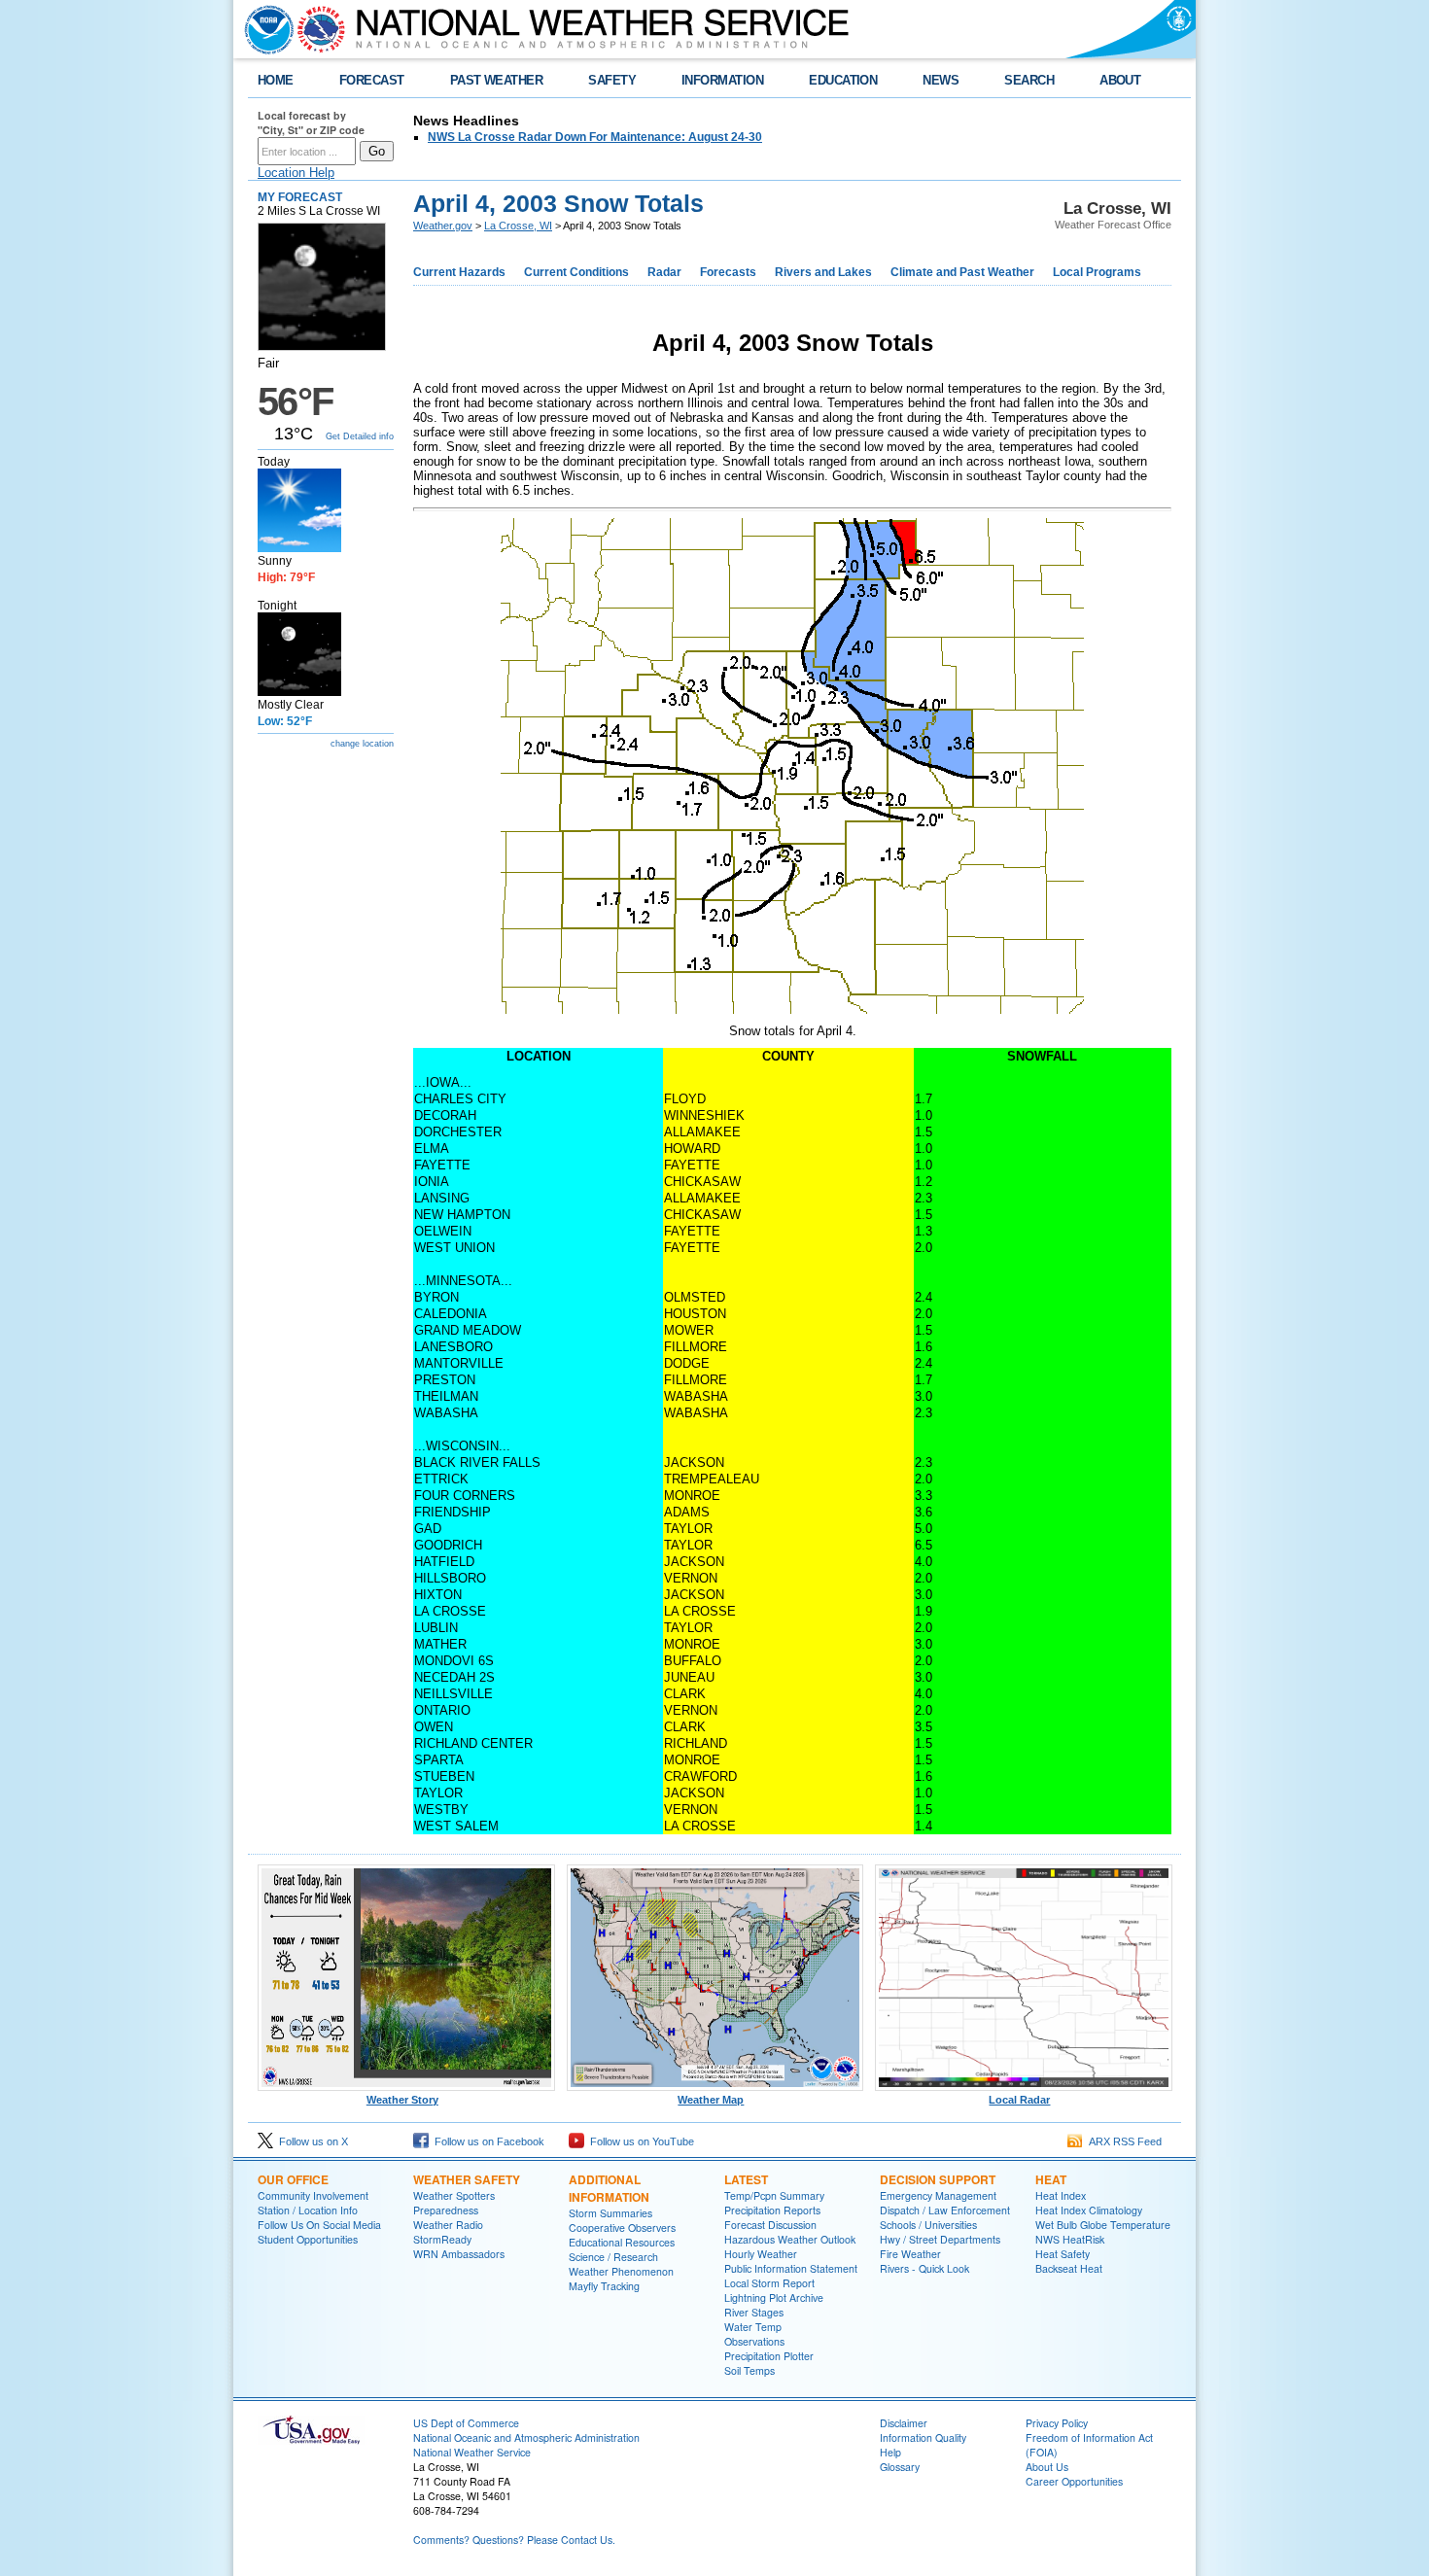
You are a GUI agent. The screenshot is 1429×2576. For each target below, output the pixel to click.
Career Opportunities (1074, 2481)
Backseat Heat (1069, 2268)
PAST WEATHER (497, 80)
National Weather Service (472, 2452)
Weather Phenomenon (621, 2271)
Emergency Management (938, 2195)
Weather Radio (448, 2225)
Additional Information (609, 2188)
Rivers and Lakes (823, 272)
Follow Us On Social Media (319, 2225)
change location (362, 744)
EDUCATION (843, 80)
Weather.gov (443, 226)
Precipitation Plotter (769, 2356)
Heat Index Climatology (1089, 2210)
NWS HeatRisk (1070, 2239)
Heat (1051, 2179)
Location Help (296, 173)
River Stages (754, 2312)
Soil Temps (749, 2370)
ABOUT (1120, 80)
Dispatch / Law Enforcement (945, 2210)
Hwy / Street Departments (940, 2239)
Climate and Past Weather (962, 272)
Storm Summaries (610, 2213)
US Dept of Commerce (466, 2423)
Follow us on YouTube (639, 2141)
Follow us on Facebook (487, 2141)
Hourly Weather (761, 2254)
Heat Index (1061, 2195)
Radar (664, 272)
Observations (754, 2341)
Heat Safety (1063, 2254)
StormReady (442, 2239)
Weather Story (402, 2100)
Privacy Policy (1057, 2423)
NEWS (941, 80)
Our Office (293, 2179)
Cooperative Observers (622, 2228)
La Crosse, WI (518, 226)
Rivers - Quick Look (924, 2268)
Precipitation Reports (772, 2210)
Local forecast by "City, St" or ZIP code (311, 122)
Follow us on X (311, 2141)
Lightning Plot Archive (774, 2298)
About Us (1047, 2467)
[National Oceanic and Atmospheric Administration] (264, 29)
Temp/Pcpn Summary (774, 2195)
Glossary (900, 2467)
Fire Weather (910, 2254)
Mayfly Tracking (604, 2286)
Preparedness (446, 2210)
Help (890, 2452)
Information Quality (923, 2437)
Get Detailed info (360, 436)
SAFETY (612, 80)
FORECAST (372, 80)
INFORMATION (722, 80)
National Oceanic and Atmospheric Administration (526, 2437)
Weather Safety (467, 2179)
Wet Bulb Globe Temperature (1103, 2225)
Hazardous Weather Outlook (790, 2239)
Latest (746, 2179)
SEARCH (1029, 80)
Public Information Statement (791, 2268)
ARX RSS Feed (1122, 2141)
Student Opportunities (308, 2239)
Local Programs (1097, 272)
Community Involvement (313, 2195)
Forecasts (728, 272)
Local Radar (1019, 2100)
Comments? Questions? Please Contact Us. (514, 2540)
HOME (276, 80)
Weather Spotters (454, 2195)
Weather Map (711, 2100)
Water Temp (753, 2327)
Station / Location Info (308, 2210)
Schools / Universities (928, 2225)
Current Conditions (576, 272)
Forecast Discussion (770, 2225)
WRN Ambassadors (459, 2254)
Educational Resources (622, 2242)
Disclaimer (904, 2423)
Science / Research (613, 2257)
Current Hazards (459, 272)
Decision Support (938, 2179)
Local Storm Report (769, 2283)
